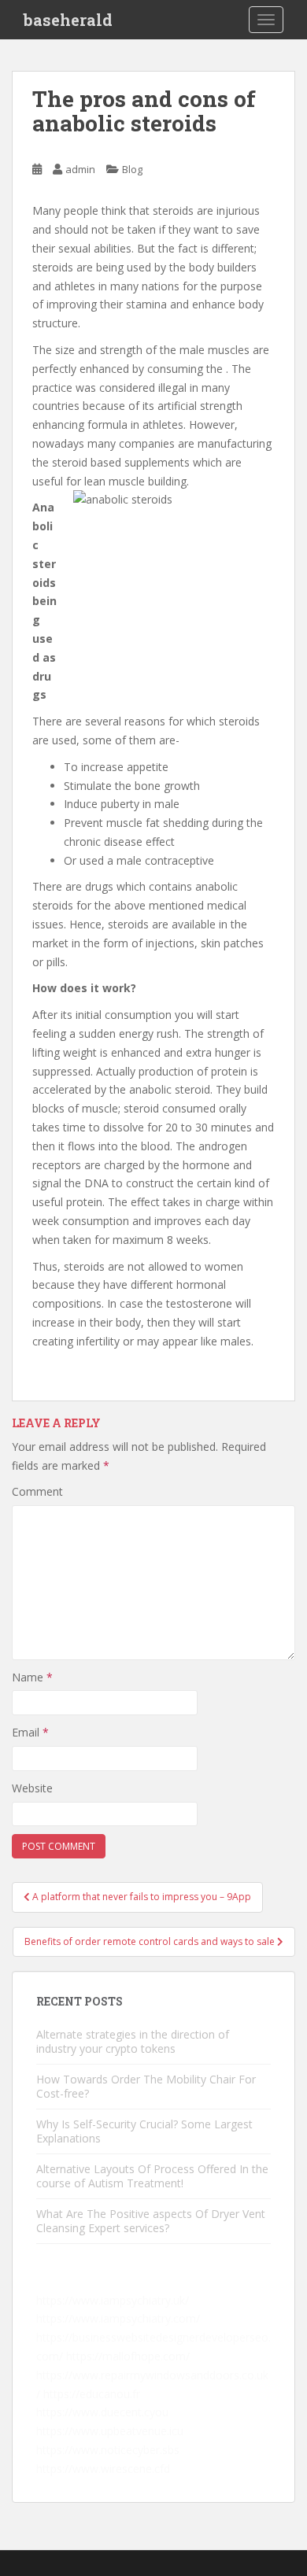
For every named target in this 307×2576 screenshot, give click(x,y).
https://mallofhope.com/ (128, 2356)
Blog (132, 169)
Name (32, 1677)
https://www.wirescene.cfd (103, 2469)
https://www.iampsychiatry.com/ (118, 2318)
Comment (37, 1491)
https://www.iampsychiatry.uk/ (113, 2300)
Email (30, 1732)
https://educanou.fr (92, 2394)
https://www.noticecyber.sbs (108, 2450)
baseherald (68, 20)
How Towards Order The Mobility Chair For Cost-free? (146, 2086)
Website (32, 1788)
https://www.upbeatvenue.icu (110, 2431)
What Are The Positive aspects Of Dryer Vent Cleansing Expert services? (151, 2221)
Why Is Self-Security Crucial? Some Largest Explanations (144, 2131)
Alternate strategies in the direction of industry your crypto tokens (133, 2041)
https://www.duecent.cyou (102, 2412)
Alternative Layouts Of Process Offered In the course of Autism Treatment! (152, 2176)
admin (80, 169)
